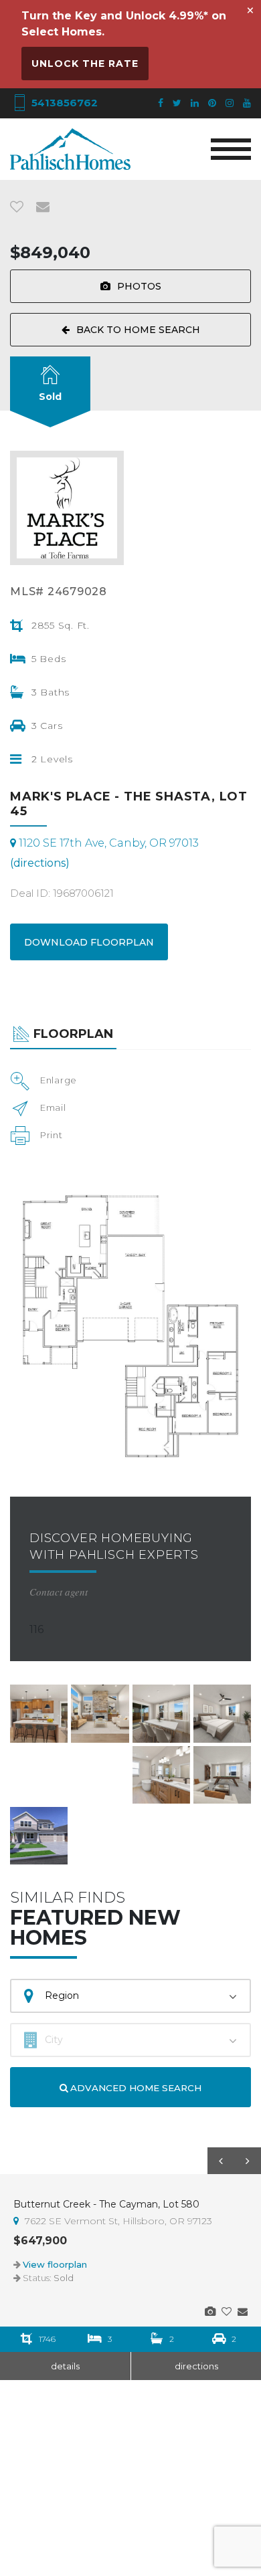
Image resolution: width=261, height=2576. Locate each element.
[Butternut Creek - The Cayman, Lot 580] (210, 2312)
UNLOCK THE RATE (85, 64)
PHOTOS (139, 286)
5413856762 (63, 103)
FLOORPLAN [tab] (73, 1034)
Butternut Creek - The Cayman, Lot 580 (106, 2204)
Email (53, 1107)
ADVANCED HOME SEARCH (135, 2088)
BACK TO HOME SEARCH (138, 330)
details (65, 2366)
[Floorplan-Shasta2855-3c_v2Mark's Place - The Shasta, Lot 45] (130, 1320)
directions (196, 2366)
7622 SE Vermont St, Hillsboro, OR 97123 (117, 2221)
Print (52, 1135)
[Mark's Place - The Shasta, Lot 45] (39, 1714)
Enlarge (59, 1080)
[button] (221, 2161)
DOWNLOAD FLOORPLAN (89, 942)
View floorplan (55, 2264)
